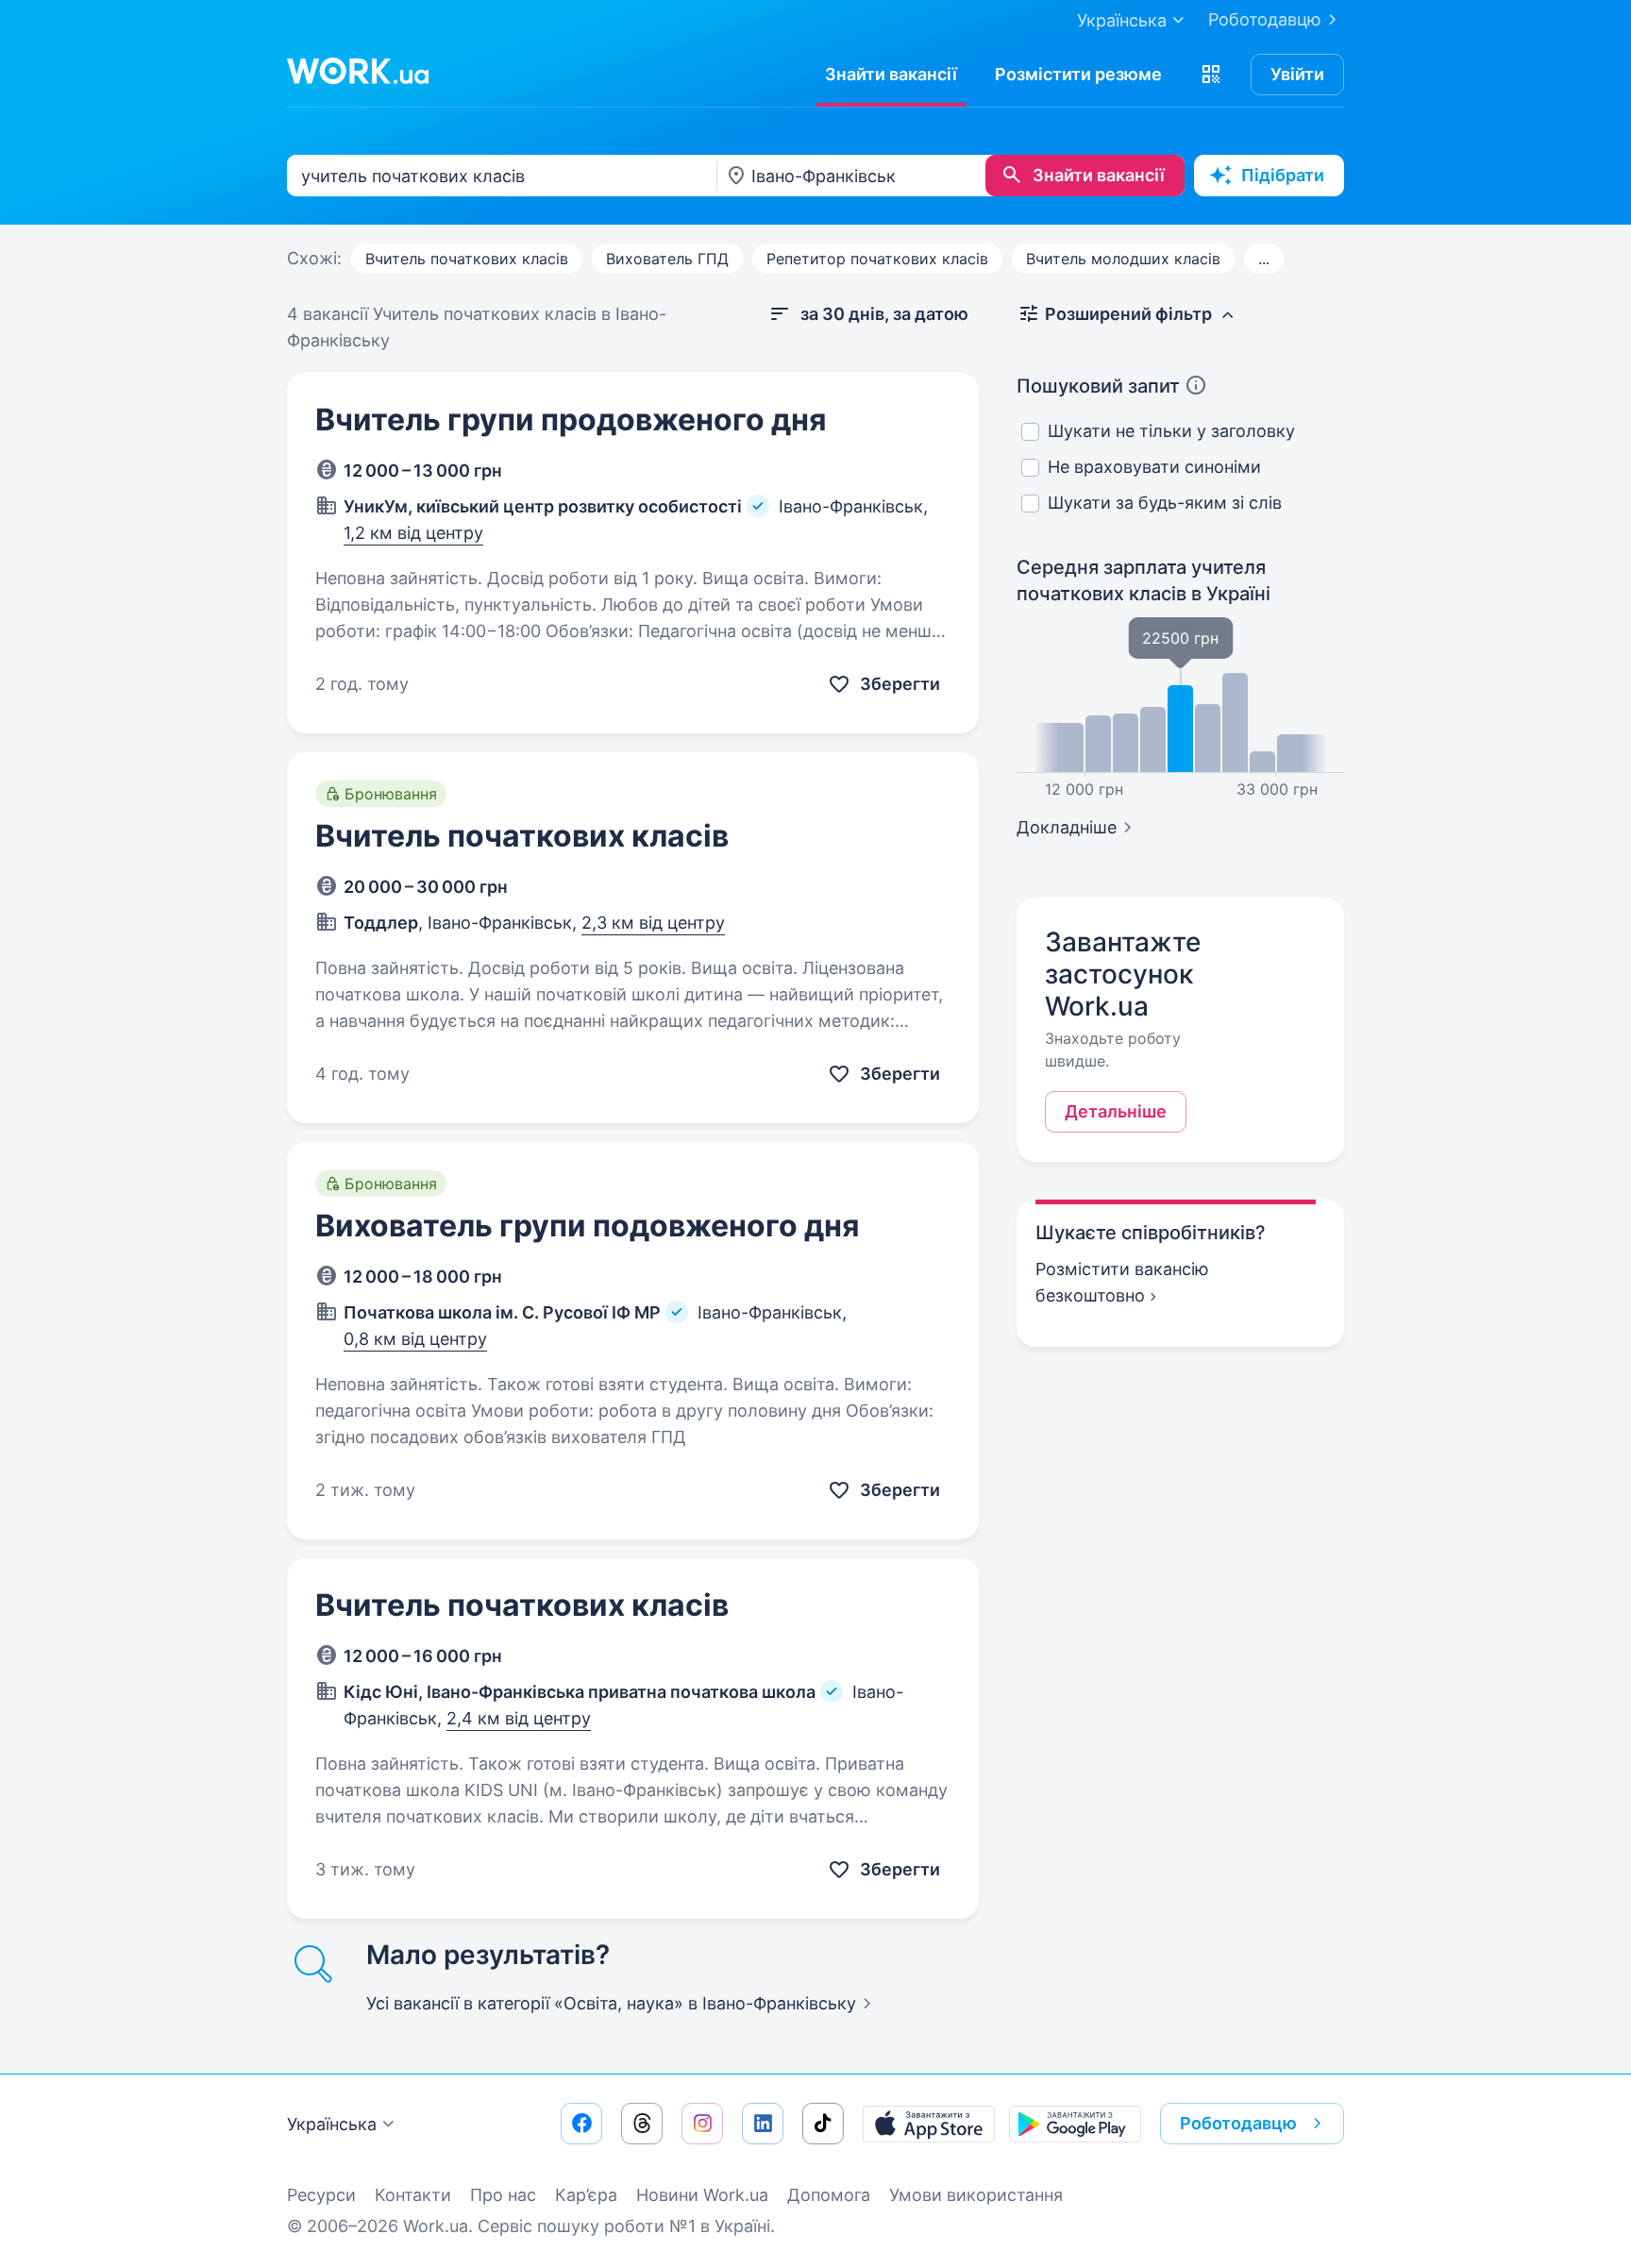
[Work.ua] (358, 71)
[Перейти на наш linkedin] (763, 2124)
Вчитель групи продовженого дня (571, 420)
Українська (332, 2124)
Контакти (413, 2195)
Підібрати (1283, 175)
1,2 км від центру (413, 533)
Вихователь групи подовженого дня (588, 1226)
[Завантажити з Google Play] (1075, 2124)
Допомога (829, 2195)
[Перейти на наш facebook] (581, 2124)
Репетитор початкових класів (877, 259)
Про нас (503, 2195)
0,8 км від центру (415, 1339)
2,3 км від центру (653, 923)
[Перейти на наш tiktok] (823, 2124)
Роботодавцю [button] (1238, 2123)
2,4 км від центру (519, 1718)
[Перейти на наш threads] (642, 2124)
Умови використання (976, 2195)
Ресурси (321, 2195)
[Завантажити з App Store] (929, 2124)
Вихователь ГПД (667, 259)
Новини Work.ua (702, 2195)
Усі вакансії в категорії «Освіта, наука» (611, 2003)
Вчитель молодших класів (1123, 259)
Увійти (1297, 74)
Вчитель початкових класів (467, 259)
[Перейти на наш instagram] (702, 2124)
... (1264, 259)
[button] (1211, 75)
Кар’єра (586, 2195)
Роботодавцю (1265, 19)
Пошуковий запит (1098, 386)
